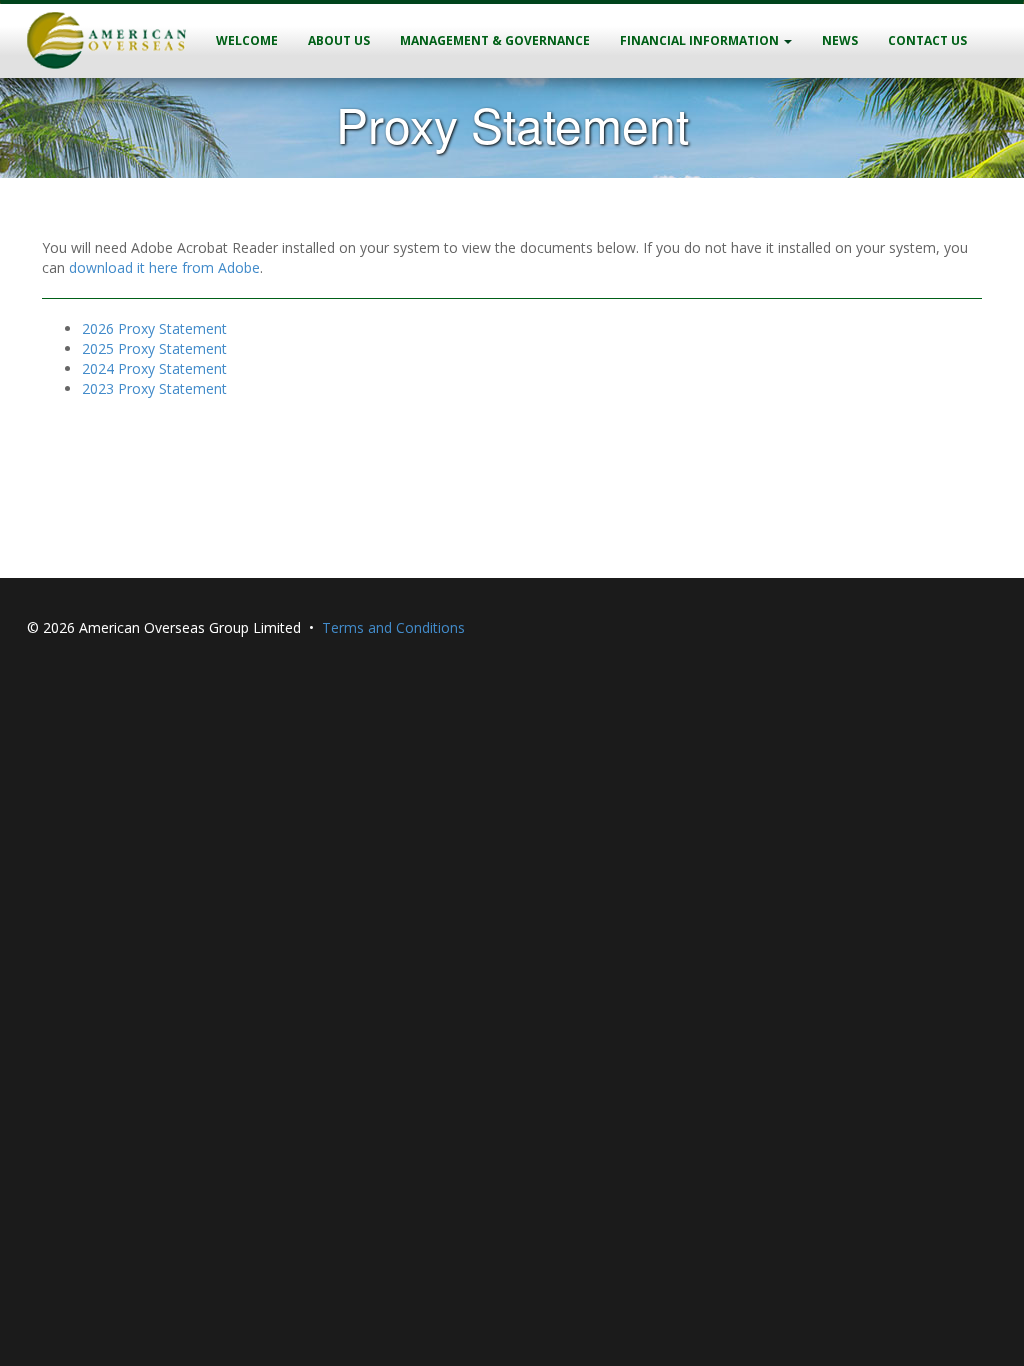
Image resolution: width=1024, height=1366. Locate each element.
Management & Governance (495, 40)
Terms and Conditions (393, 627)
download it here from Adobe (164, 267)
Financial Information (701, 40)
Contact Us (927, 40)
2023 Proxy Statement (154, 388)
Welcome (247, 40)
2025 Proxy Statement (154, 348)
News (840, 40)
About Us (339, 40)
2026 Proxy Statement (154, 328)
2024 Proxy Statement (154, 368)
